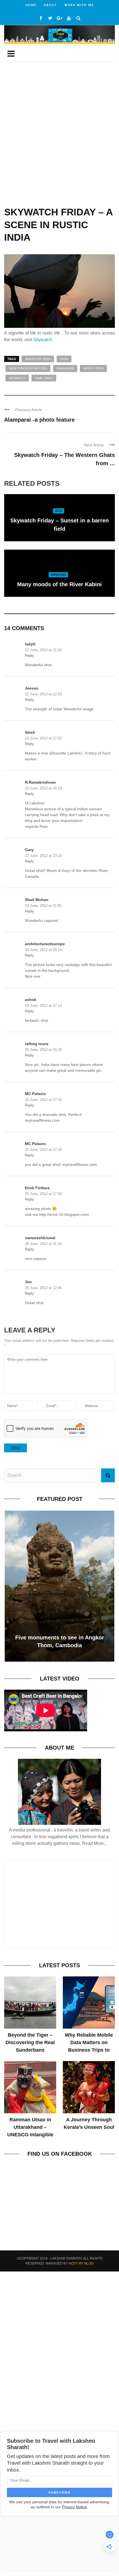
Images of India (38, 359)
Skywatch (43, 340)
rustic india (93, 368)
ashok (31, 1000)
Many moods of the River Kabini (59, 584)
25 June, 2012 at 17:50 (43, 1194)
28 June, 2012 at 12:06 (43, 1288)
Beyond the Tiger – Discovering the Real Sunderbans (30, 2042)
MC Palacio (35, 1094)
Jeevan (32, 688)
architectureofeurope (45, 944)
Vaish (30, 732)
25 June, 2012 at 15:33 (43, 1050)
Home (31, 5)
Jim (28, 1282)
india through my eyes (28, 368)
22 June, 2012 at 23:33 (43, 856)
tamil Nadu (44, 378)
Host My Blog (81, 2263)
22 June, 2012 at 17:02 (43, 738)
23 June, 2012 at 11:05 (43, 906)
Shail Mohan (37, 900)
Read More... (95, 1843)
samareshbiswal (40, 1238)
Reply (29, 656)
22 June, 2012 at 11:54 (43, 650)
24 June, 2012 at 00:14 (43, 950)
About (51, 5)
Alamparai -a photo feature (39, 420)
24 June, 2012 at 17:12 (43, 1006)
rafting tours (37, 1044)
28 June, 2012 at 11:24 (43, 1244)
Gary (29, 850)
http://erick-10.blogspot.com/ (64, 1214)
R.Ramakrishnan (40, 782)
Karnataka (65, 368)
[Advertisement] (59, 138)
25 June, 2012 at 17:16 (43, 1150)
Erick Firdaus (37, 1188)
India (64, 359)
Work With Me (79, 5)
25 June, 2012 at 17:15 (43, 1100)
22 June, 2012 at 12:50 (43, 694)
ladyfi (30, 644)
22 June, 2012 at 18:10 (43, 788)
